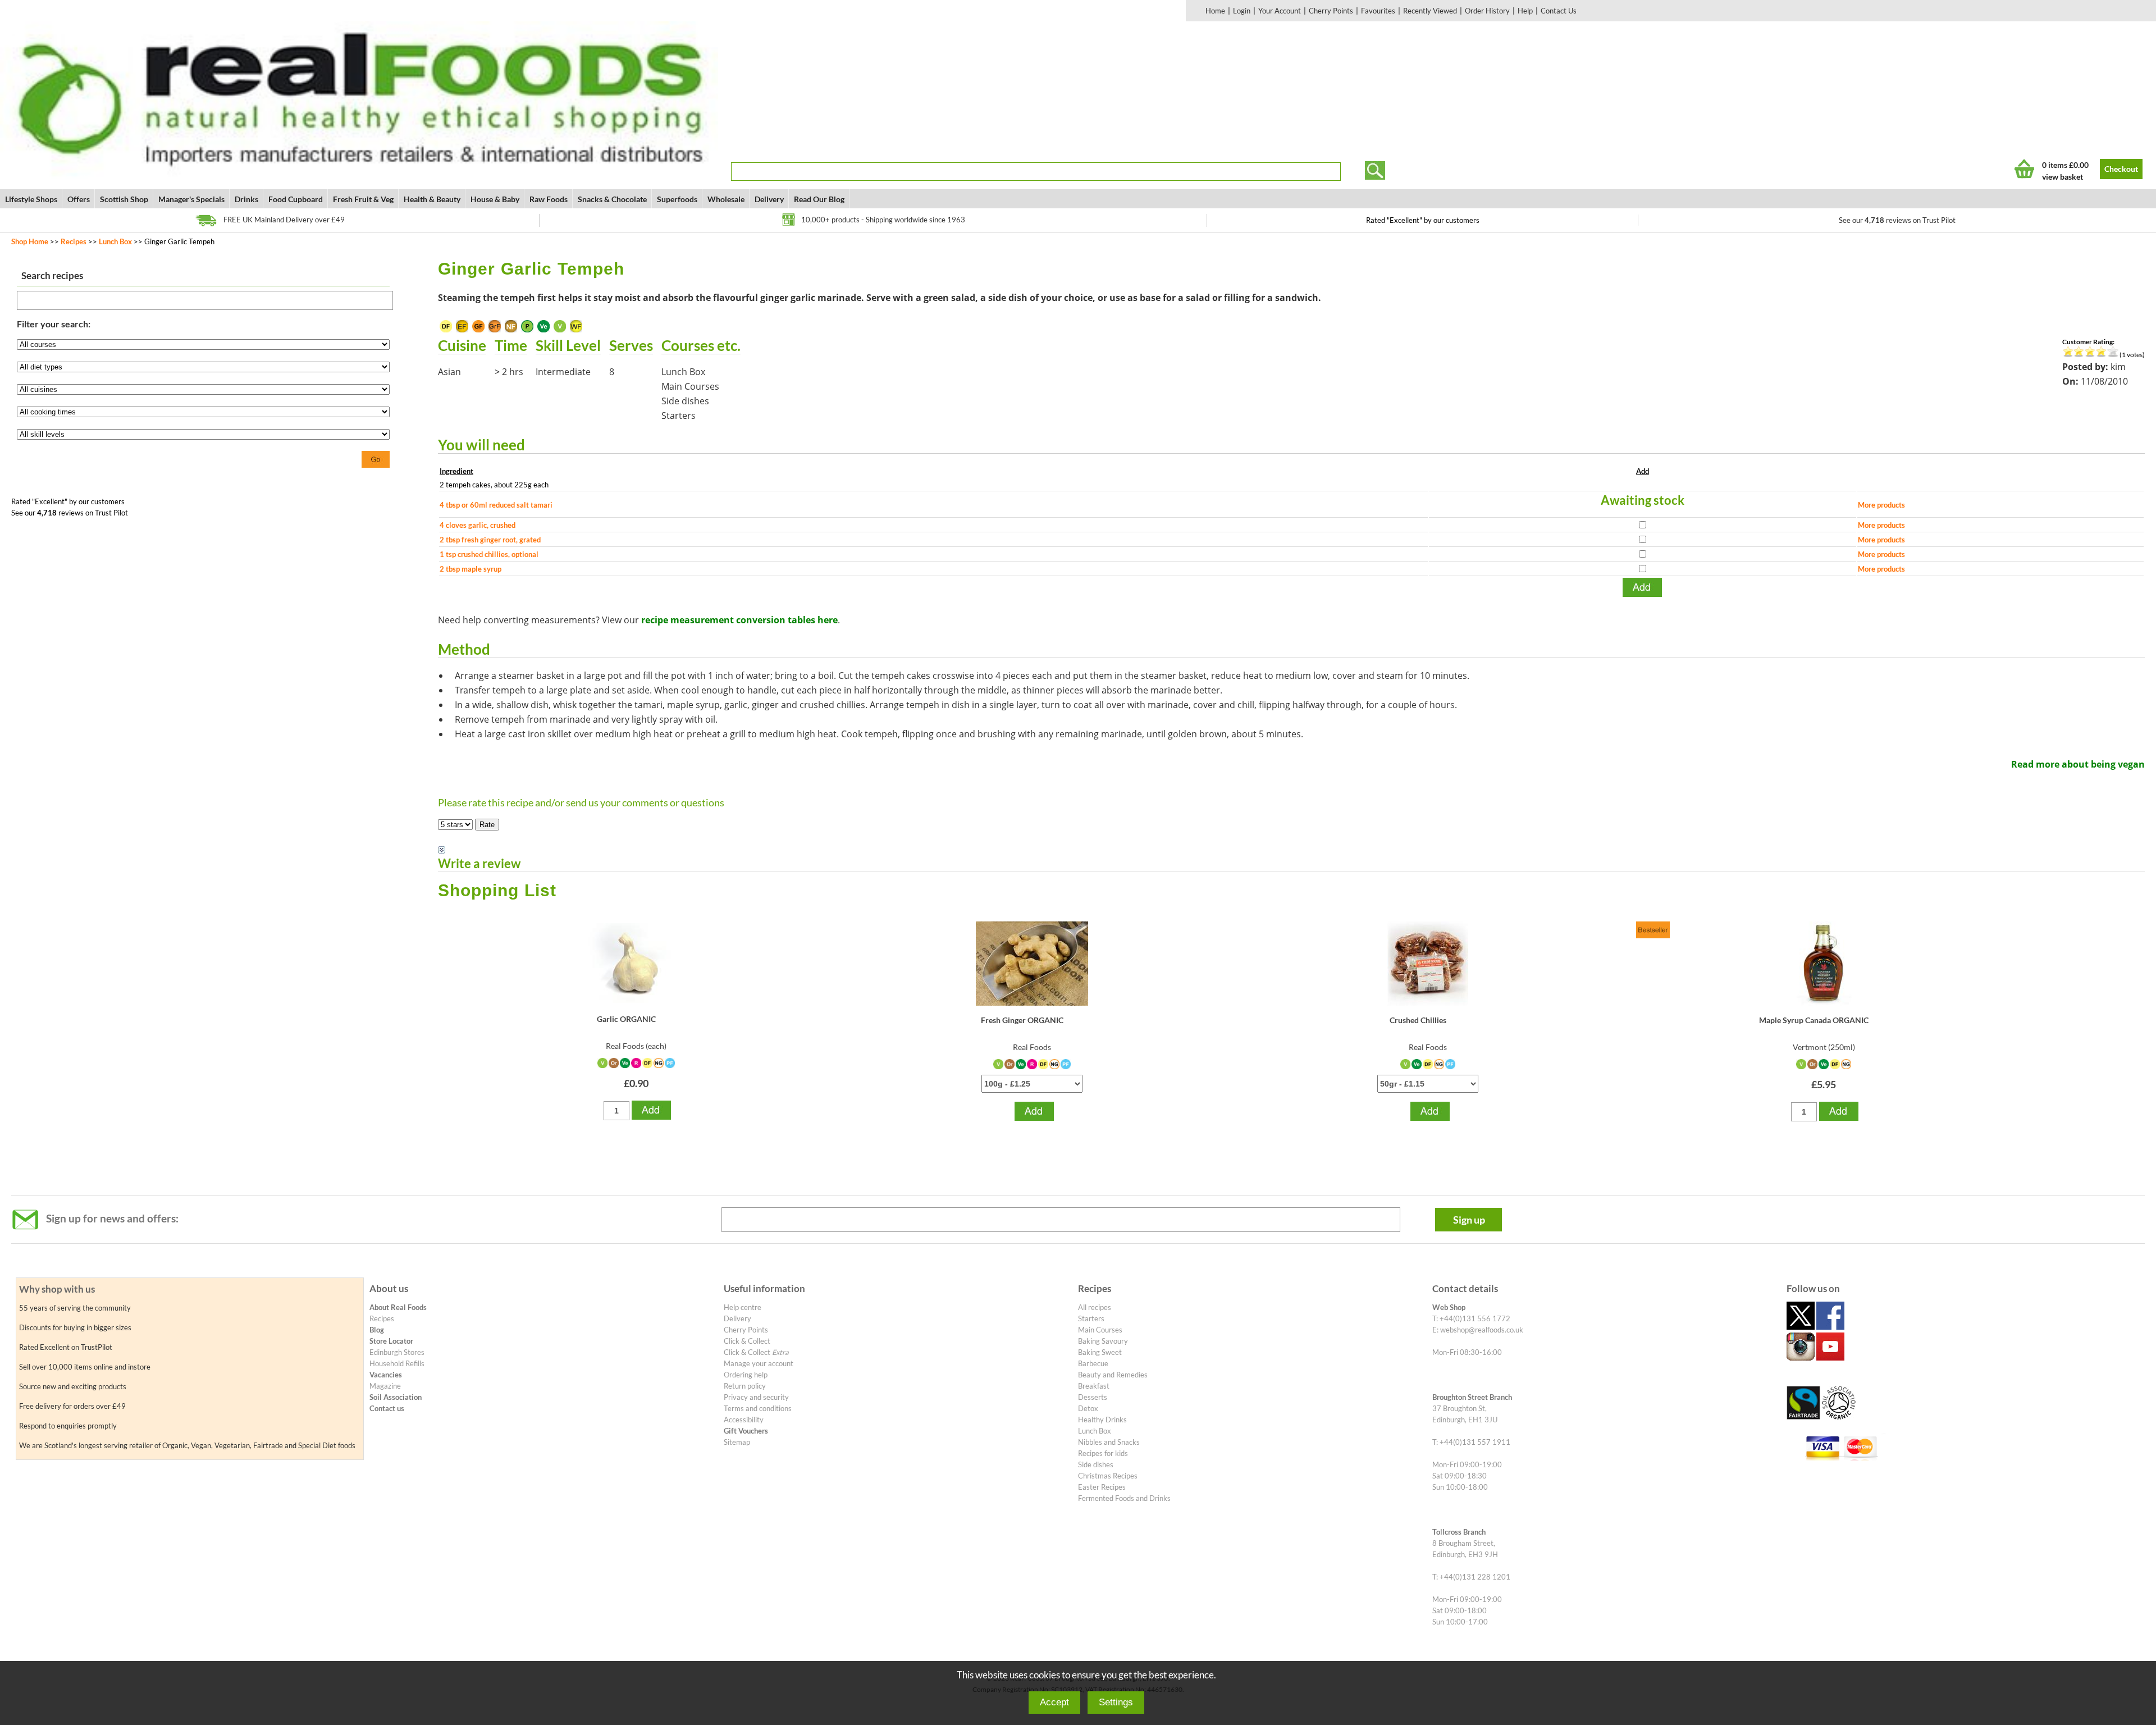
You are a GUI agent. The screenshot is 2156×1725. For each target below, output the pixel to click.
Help (1525, 11)
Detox (1088, 1408)
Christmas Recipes (1108, 1476)
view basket (2063, 177)
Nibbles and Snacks (1109, 1442)
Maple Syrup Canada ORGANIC (1814, 1020)
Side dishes (1096, 1464)
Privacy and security (756, 1397)
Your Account (1280, 11)
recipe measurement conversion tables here (739, 620)
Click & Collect (747, 1341)
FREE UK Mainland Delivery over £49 (284, 220)
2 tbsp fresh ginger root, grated (490, 540)
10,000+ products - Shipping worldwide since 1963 (883, 220)
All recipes (1095, 1307)
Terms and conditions (758, 1408)
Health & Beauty (432, 199)
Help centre (743, 1307)
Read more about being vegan (2078, 764)
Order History (1487, 11)
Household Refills (397, 1363)
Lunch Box (115, 241)
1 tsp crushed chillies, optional (489, 554)
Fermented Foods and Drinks (1124, 1498)
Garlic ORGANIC (626, 1019)
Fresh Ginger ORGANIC (1022, 1020)
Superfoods (677, 199)
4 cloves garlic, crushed (478, 525)
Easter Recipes (1102, 1487)
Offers (79, 199)
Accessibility (744, 1420)
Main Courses (1100, 1330)
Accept (1054, 1702)
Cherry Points (1331, 11)
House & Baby (495, 199)
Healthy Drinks (1102, 1420)
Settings (1116, 1702)
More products (1881, 505)
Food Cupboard (296, 199)
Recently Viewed (1430, 11)
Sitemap (737, 1442)
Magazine (385, 1386)
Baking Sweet (1100, 1352)
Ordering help (746, 1375)
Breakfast (1094, 1386)
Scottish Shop (124, 199)
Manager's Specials (191, 199)
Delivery (769, 199)
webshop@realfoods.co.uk (1482, 1330)
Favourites (1378, 11)
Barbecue (1093, 1363)
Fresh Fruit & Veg (363, 199)
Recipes (74, 241)
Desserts (1093, 1397)
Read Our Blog (819, 199)
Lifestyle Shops (31, 199)
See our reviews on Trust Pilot (1897, 220)
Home (1215, 11)
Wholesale (726, 199)
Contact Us (1559, 11)
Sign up (1469, 1220)
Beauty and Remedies (1113, 1375)
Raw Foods (549, 199)
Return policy (745, 1386)
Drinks (246, 199)
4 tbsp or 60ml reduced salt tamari (496, 505)
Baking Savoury (1103, 1341)
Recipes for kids (1103, 1453)
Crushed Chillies (1418, 1020)
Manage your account (759, 1363)
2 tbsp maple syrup (471, 569)
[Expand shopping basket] (2024, 169)
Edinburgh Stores (397, 1352)
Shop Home (30, 241)
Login (1242, 11)
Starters (1091, 1318)
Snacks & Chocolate (612, 199)
